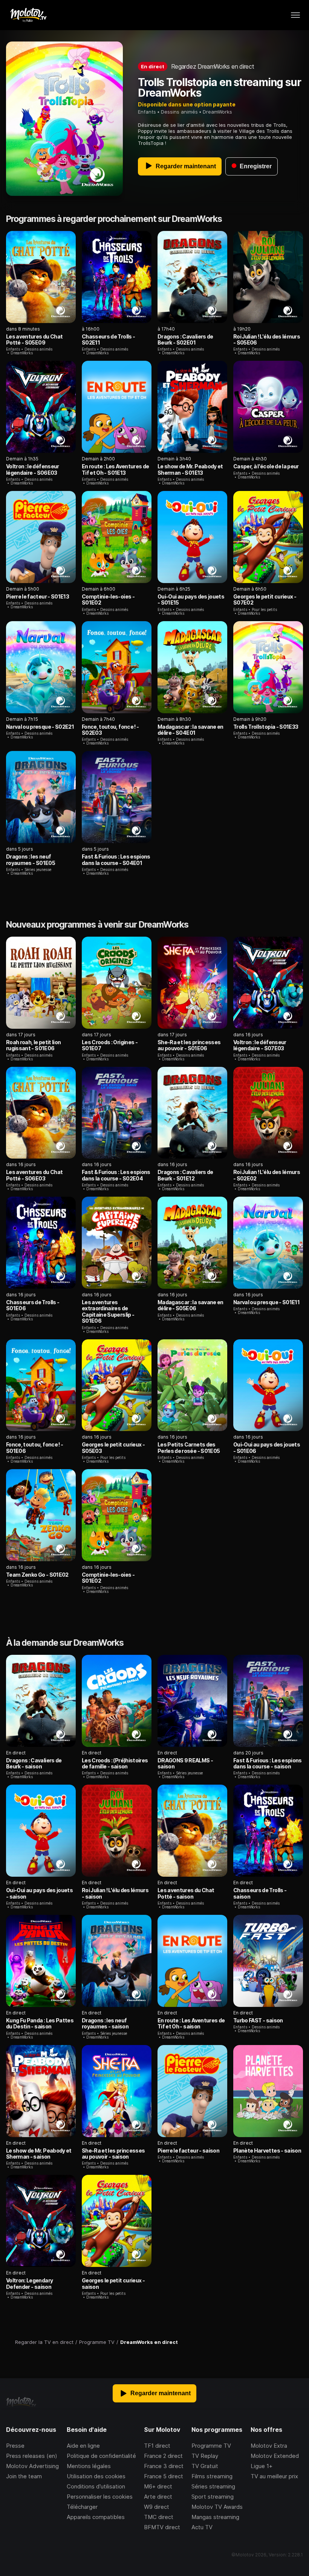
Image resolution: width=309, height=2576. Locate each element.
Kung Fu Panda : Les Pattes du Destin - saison (40, 2023)
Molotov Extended (275, 2456)
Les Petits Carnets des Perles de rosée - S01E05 (189, 1447)
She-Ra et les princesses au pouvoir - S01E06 (189, 1045)
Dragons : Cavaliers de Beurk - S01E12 (185, 1175)
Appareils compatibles (96, 2517)
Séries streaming (213, 2486)
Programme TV (211, 2446)
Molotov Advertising (32, 2466)
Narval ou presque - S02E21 (40, 727)
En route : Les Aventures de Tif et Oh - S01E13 (115, 469)
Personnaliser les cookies (100, 2497)
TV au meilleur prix (274, 2476)
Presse (15, 2446)
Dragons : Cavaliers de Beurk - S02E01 (185, 339)
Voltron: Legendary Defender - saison (29, 2283)
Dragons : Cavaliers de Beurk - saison (34, 1763)
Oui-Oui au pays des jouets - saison (39, 1893)
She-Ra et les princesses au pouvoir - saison (113, 2154)
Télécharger (82, 2507)
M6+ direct (158, 2486)
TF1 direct (157, 2446)
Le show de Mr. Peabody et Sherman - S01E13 (190, 469)
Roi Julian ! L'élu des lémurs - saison (115, 1893)
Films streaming (212, 2476)
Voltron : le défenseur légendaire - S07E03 (260, 1045)
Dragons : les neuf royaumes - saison (105, 2023)
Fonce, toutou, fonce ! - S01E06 (34, 1447)
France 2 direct (163, 2456)
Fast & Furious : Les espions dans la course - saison (268, 1763)
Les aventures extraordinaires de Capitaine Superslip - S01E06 (108, 1311)
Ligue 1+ (262, 2466)
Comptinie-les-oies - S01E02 (108, 599)
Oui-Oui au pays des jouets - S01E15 (191, 599)
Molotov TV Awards (217, 2507)
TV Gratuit (205, 2466)
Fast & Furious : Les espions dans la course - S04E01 (116, 859)
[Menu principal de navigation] (295, 15)
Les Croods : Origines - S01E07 (110, 1045)
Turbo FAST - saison (258, 2020)
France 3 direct (164, 2466)
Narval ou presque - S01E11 (266, 1302)
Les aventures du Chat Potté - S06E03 (34, 1175)
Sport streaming (213, 2497)
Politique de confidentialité (101, 2456)
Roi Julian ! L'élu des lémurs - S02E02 (267, 1175)
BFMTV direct (162, 2527)
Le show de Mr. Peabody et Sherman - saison (39, 2154)
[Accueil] (28, 15)
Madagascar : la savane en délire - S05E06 (190, 1305)
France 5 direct (164, 2476)
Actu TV (202, 2527)
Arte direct (158, 2497)
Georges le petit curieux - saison (113, 2283)
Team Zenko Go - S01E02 (37, 1575)
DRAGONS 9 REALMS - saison (185, 1763)
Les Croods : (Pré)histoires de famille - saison (115, 1763)
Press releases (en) (32, 2456)
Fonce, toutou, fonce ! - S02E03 (110, 730)
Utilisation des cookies (96, 2476)
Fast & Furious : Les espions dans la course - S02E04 (116, 1175)
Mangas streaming (215, 2517)
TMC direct (159, 2517)
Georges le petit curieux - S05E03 (113, 1447)
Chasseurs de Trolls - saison (260, 1893)
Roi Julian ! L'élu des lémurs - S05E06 (267, 339)
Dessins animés (179, 112)
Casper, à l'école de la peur (266, 466)
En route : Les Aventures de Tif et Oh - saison (191, 2023)
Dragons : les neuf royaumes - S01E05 (31, 859)
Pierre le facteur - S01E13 (37, 596)
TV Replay (205, 2456)
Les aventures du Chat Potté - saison (186, 1893)
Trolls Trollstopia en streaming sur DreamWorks (220, 88)
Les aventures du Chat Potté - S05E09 (34, 339)
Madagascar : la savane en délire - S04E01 (190, 730)
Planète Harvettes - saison (267, 2151)
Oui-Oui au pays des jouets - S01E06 (267, 1447)
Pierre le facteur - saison (188, 2151)
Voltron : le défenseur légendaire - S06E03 (33, 469)
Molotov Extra (269, 2446)
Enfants (147, 112)
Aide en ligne (83, 2446)
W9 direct (157, 2507)
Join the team (24, 2476)
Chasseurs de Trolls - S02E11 (108, 339)
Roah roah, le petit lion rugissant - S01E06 (33, 1045)
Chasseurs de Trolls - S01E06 (33, 1305)
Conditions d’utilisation (96, 2486)
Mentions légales (89, 2466)
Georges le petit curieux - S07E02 (265, 599)
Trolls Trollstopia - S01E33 (266, 727)
